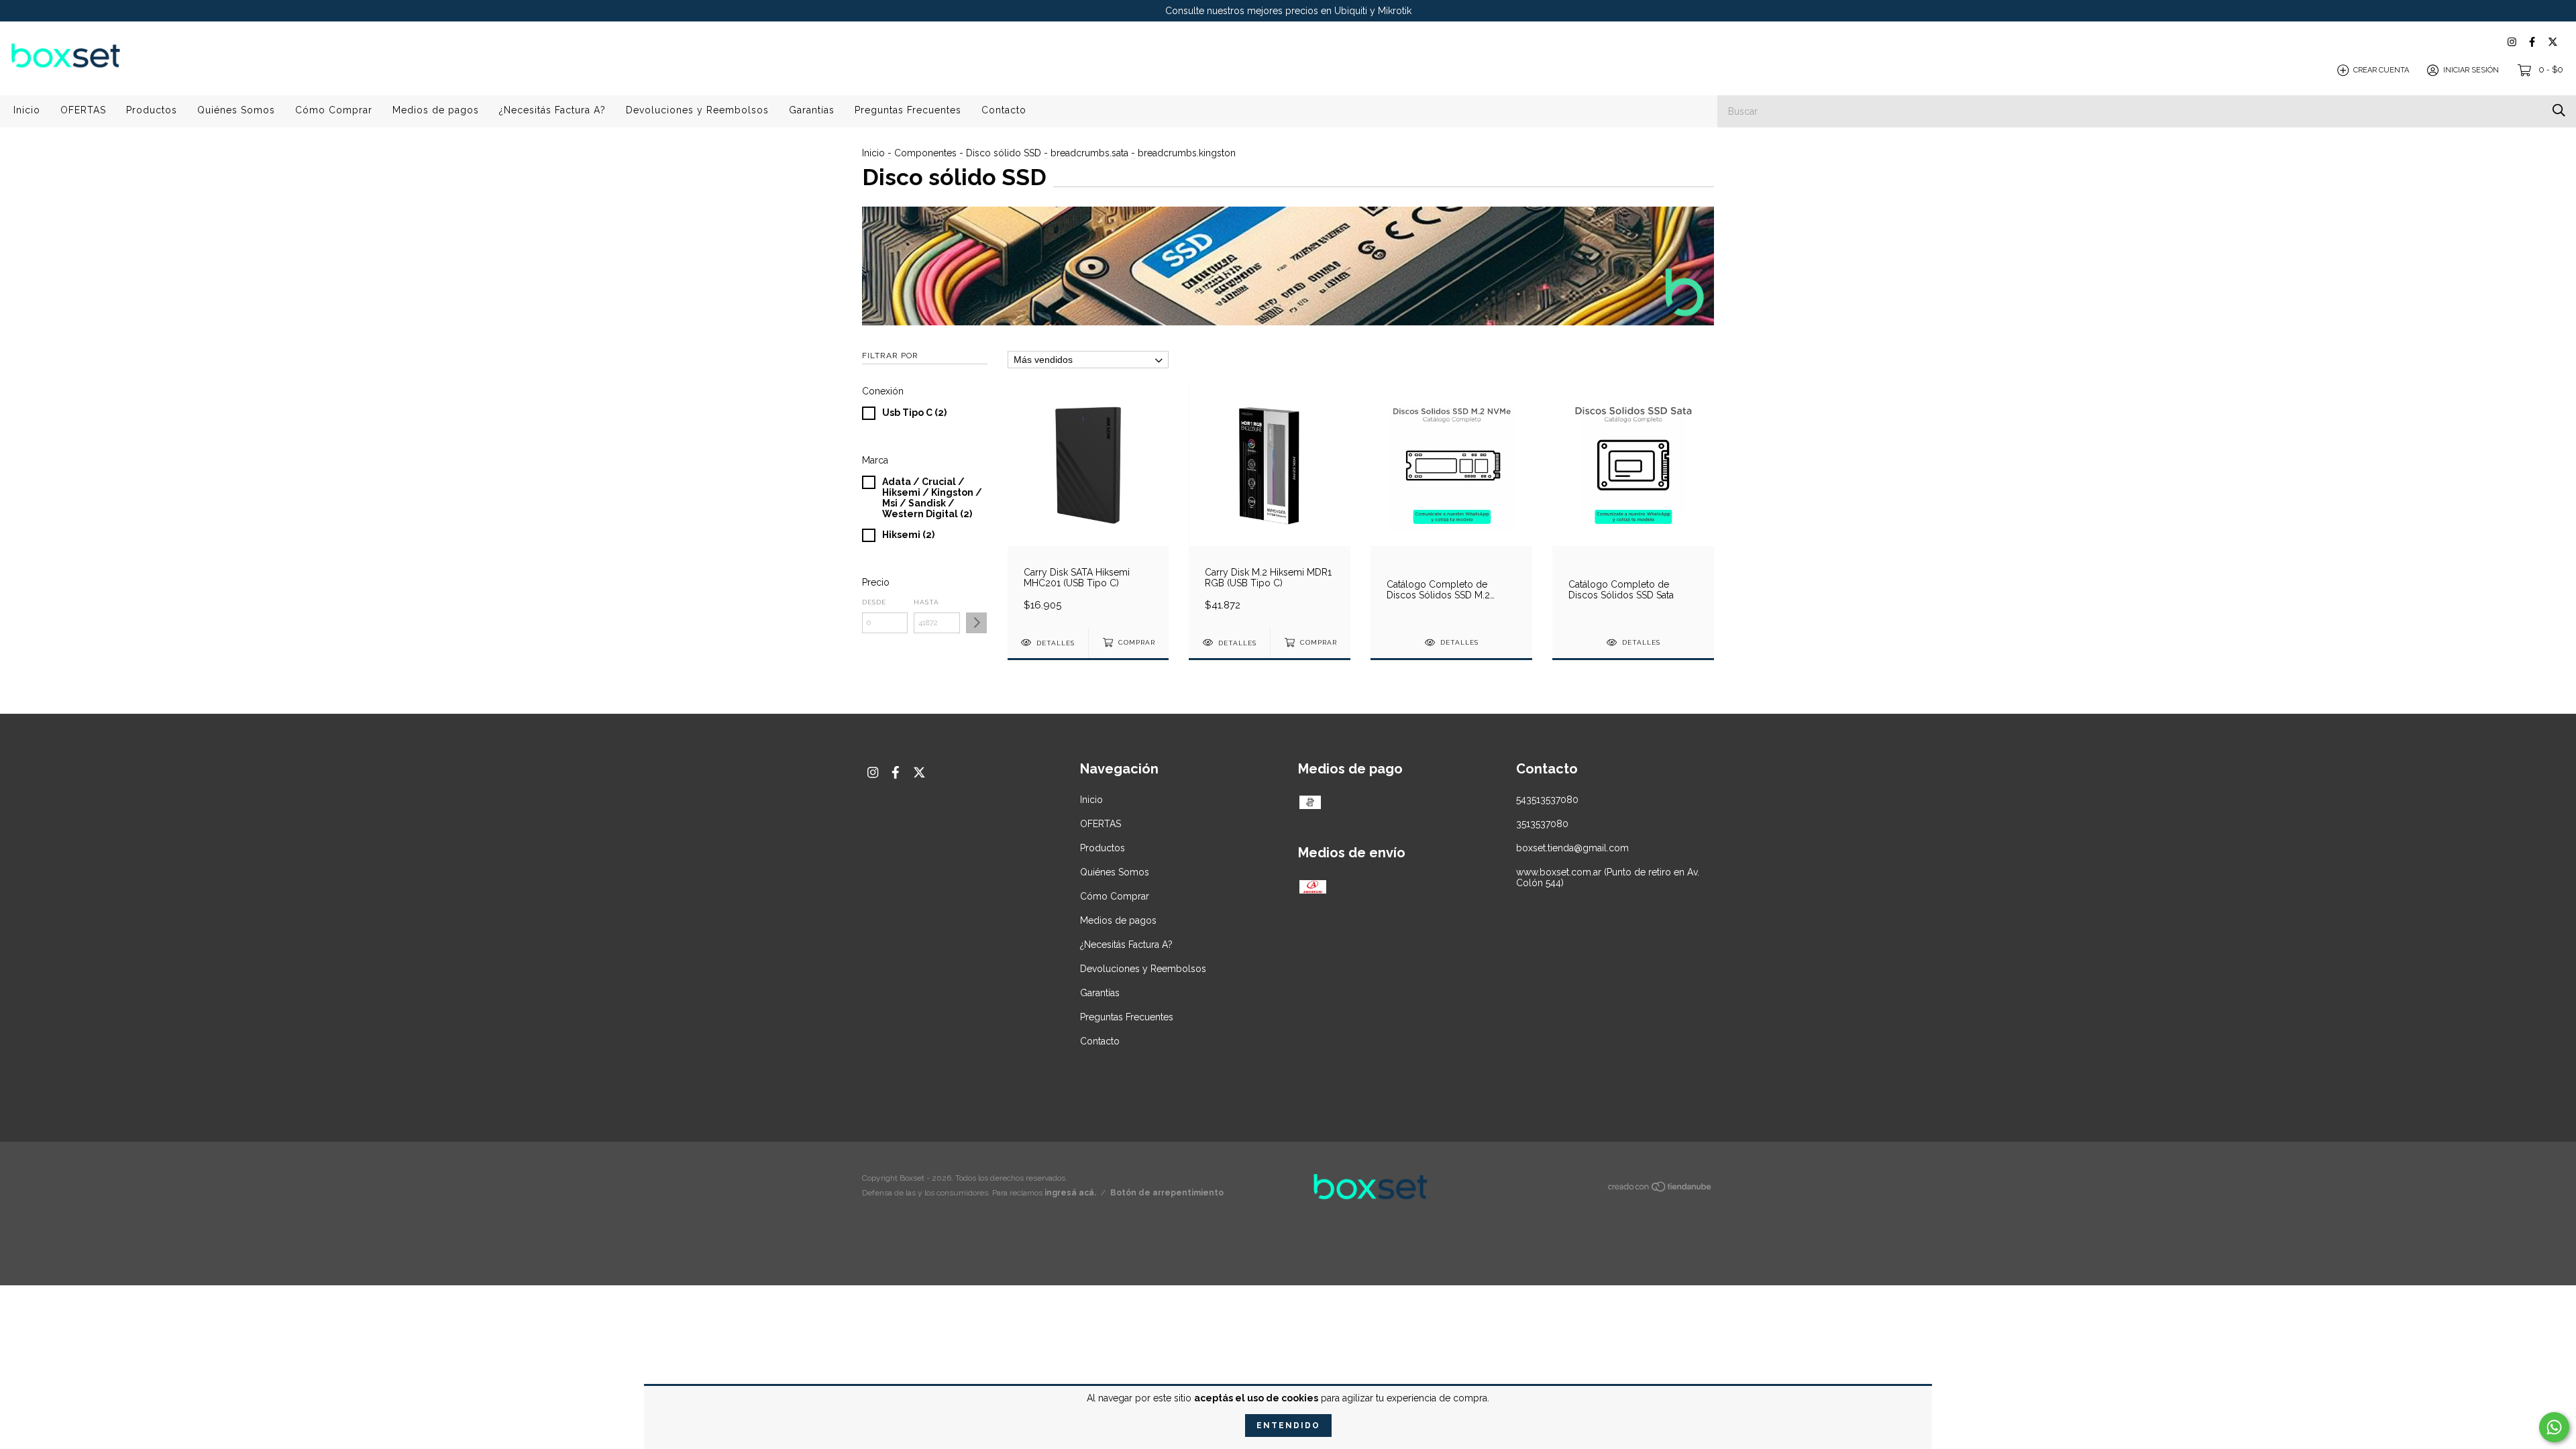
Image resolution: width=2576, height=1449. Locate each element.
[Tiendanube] (1660, 1189)
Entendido (1288, 1426)
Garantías (812, 110)
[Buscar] (2559, 110)
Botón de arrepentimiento (1167, 1193)
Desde (874, 602)
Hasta (926, 602)
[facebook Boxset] (2532, 42)
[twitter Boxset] (2553, 42)
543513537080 (1547, 800)
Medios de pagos (436, 110)
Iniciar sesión (2471, 70)
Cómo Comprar (334, 110)
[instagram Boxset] (2512, 42)
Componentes (925, 153)
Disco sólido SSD (1004, 153)
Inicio (27, 110)
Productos (152, 110)
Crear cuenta (2381, 70)
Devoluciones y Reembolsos (697, 110)
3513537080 (1542, 824)
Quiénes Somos (236, 110)
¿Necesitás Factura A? (552, 110)
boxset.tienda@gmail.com (1572, 848)
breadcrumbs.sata (1089, 153)
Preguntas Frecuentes (908, 110)
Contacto (1004, 110)
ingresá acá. (1070, 1193)
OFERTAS (83, 110)
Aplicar (976, 623)
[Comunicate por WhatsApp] (2554, 1427)
